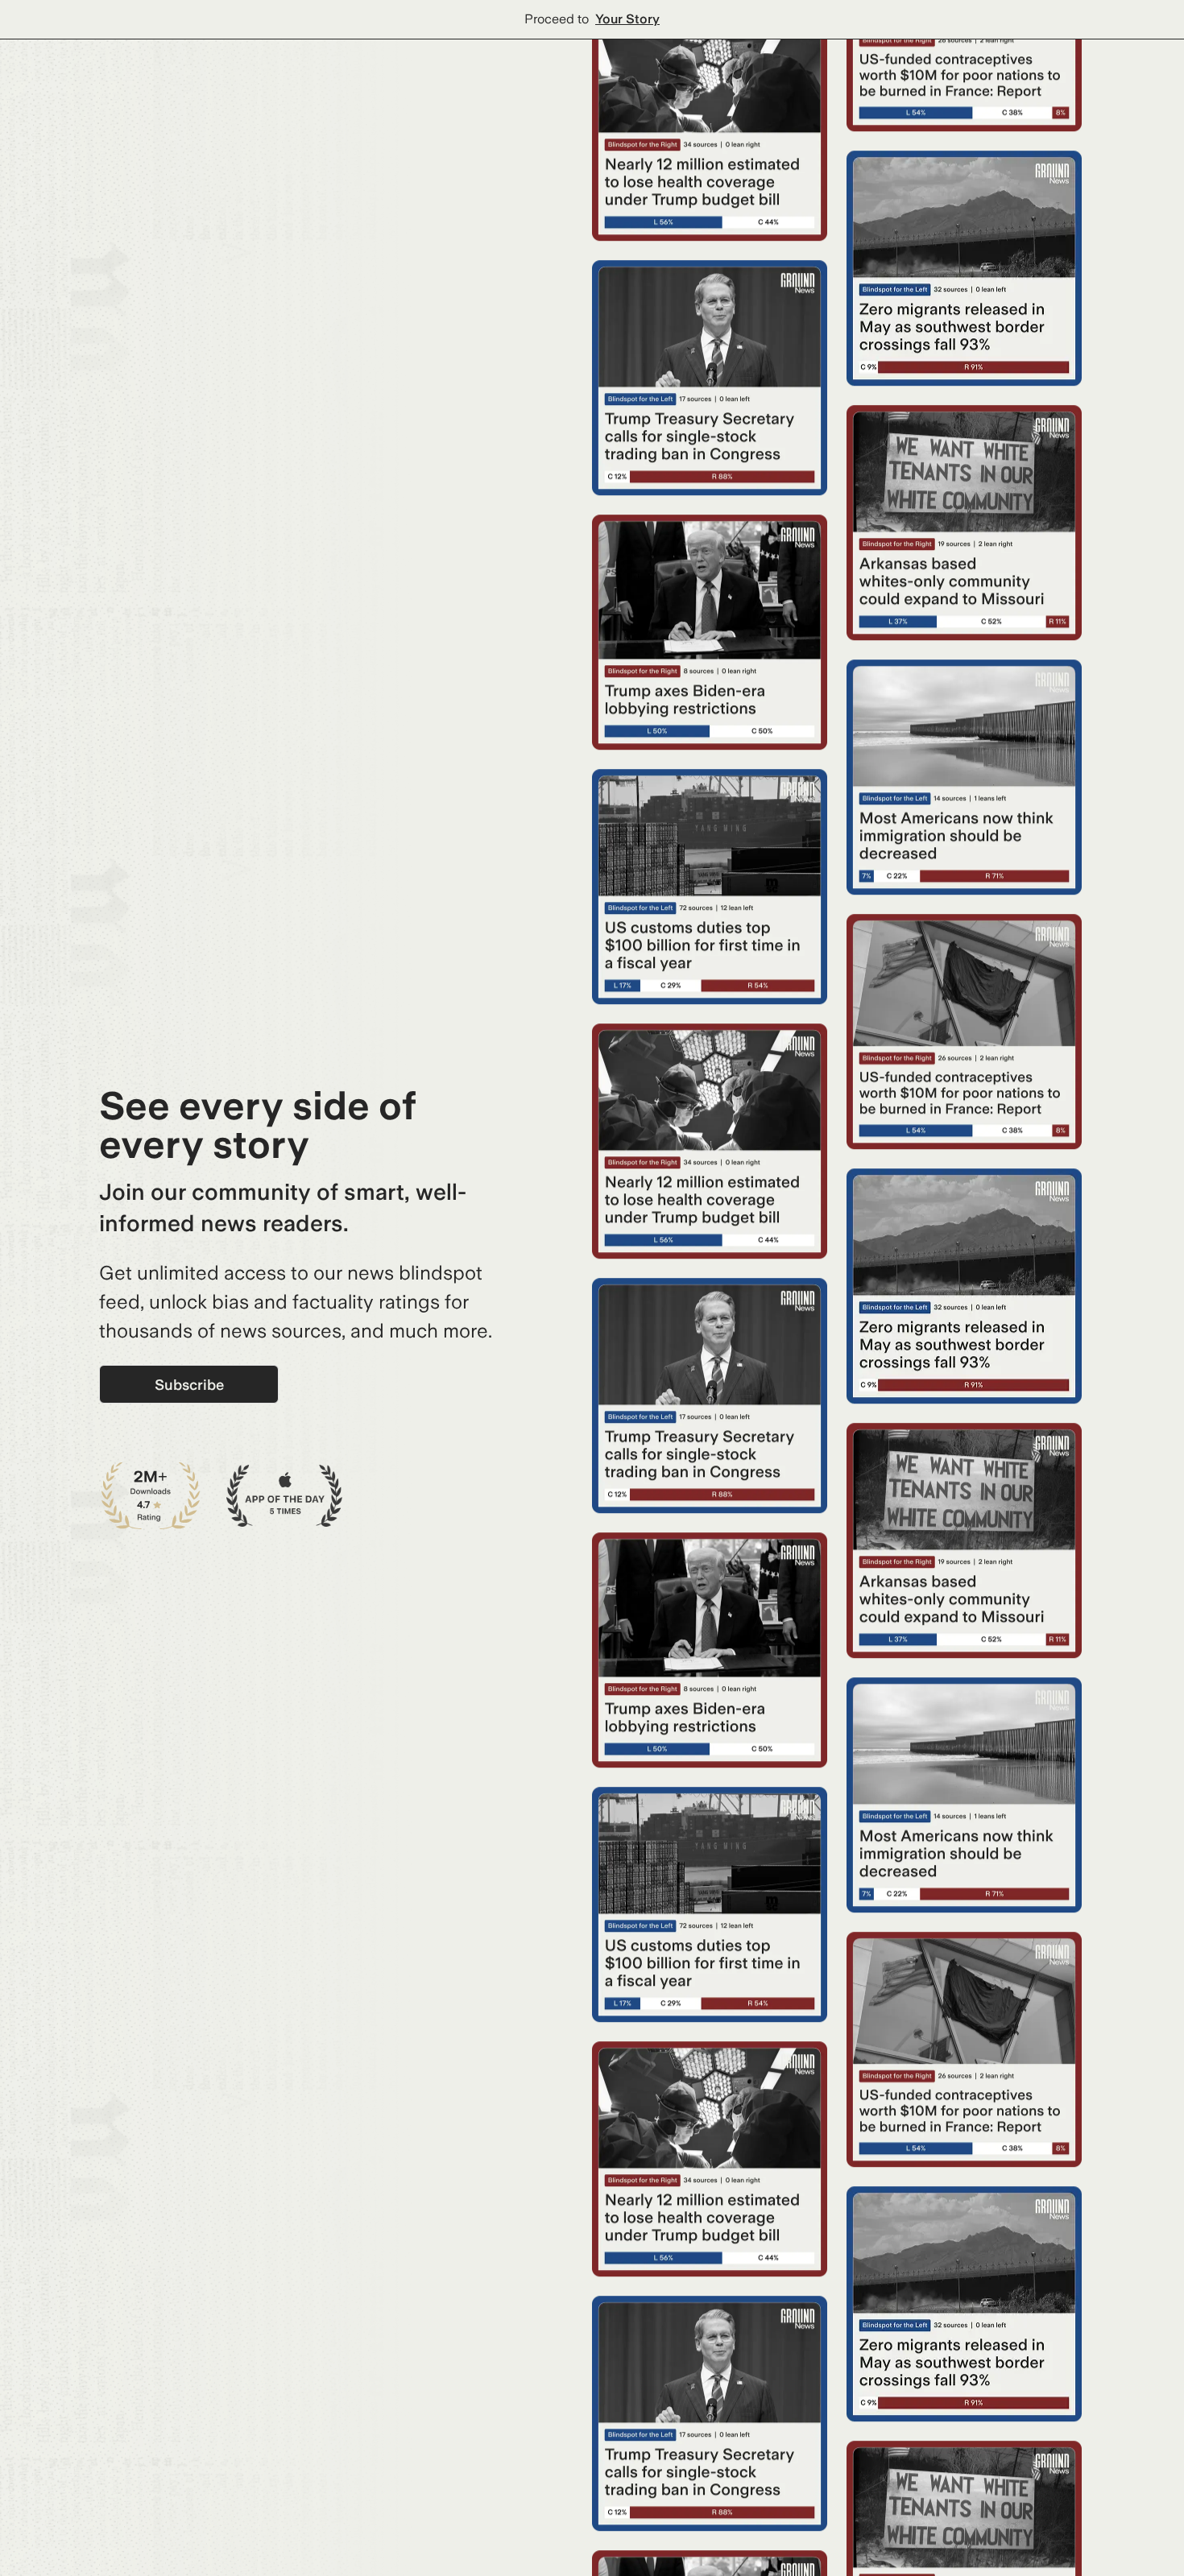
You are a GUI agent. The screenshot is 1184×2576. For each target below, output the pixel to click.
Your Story (627, 19)
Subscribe (189, 1385)
